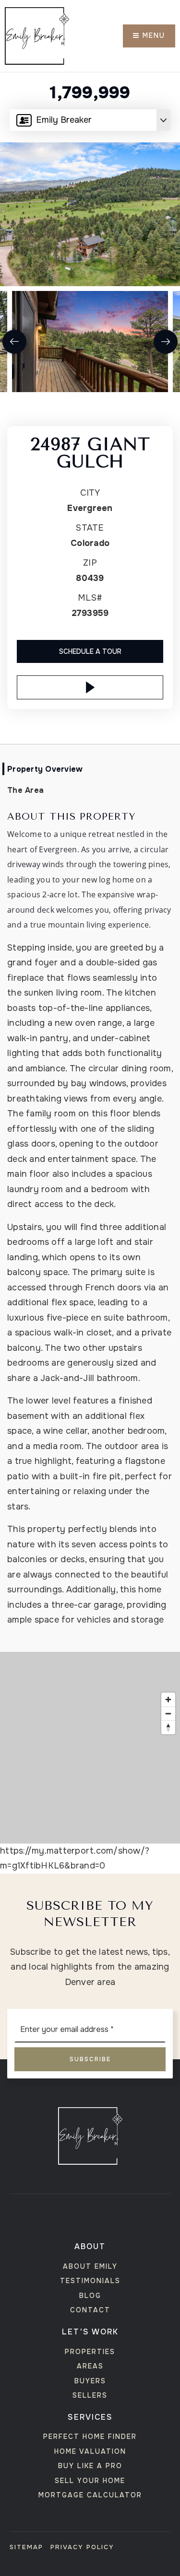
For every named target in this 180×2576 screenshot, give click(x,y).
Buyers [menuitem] (90, 2381)
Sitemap (26, 2547)
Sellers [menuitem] (90, 2395)
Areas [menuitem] (90, 2366)
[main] (90, 937)
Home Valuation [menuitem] (90, 2451)
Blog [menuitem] (90, 2296)
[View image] (90, 342)
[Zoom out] (168, 1713)
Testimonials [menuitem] (90, 2281)
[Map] (90, 1748)
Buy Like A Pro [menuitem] (90, 2466)
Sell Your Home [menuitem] (90, 2481)
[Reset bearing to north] (168, 1727)
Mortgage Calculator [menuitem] (90, 2495)
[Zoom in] (168, 1700)
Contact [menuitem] (90, 2310)
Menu (152, 35)
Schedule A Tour (90, 651)
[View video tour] (90, 687)
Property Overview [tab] (45, 769)
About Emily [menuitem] (90, 2266)
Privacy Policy (82, 2547)
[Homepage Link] (37, 35)
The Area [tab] (25, 790)
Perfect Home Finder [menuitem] (90, 2437)
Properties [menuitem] (90, 2352)
